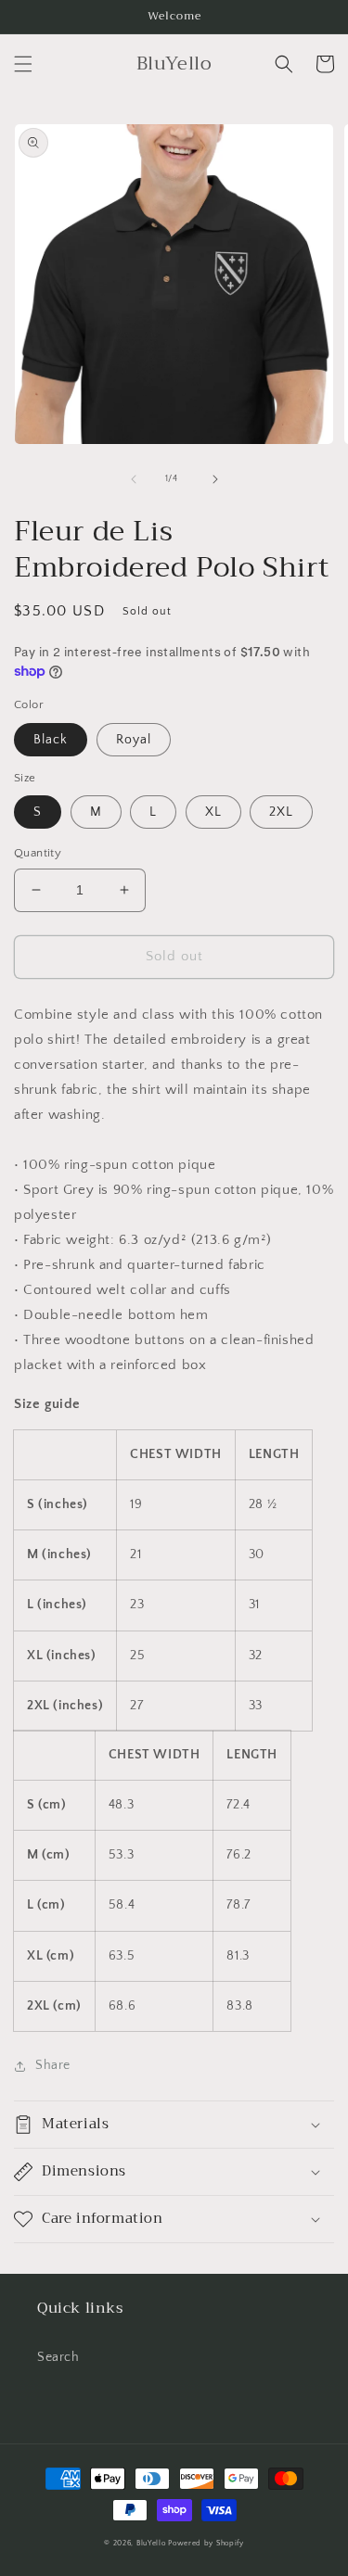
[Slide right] (215, 479)
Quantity (38, 853)
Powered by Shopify (206, 2543)
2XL (281, 812)
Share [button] (53, 2065)
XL (213, 812)
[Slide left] (134, 479)
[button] (23, 64)
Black (51, 740)
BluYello (151, 2543)
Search (58, 2357)
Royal (134, 740)
